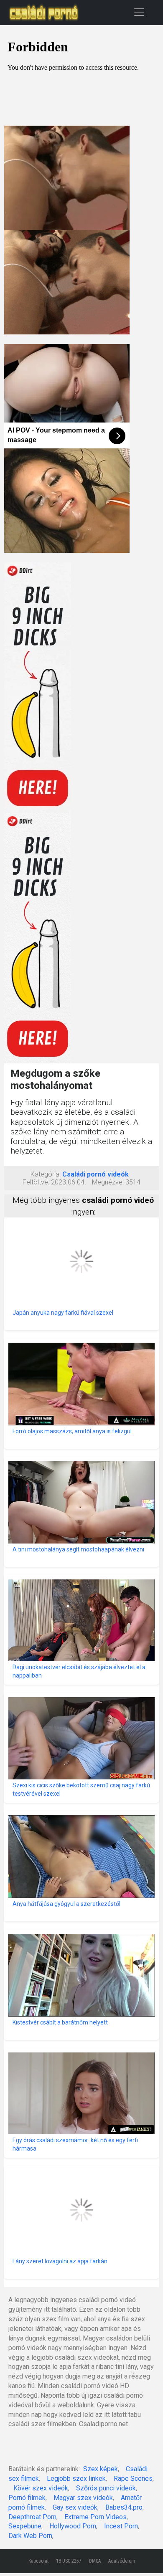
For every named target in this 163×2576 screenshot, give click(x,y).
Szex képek (101, 2469)
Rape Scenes (133, 2479)
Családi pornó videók (96, 1174)
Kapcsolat (38, 2561)
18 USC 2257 (69, 2561)
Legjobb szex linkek (76, 2479)
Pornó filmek (27, 2498)
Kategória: (46, 1174)
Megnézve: (108, 1182)
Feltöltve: (36, 1182)
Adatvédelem (122, 2561)
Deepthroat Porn (32, 2517)
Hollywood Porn (73, 2526)
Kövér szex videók (41, 2488)
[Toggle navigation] (139, 12)
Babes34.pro (124, 2507)
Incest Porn (121, 2526)
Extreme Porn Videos (96, 2517)
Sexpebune (25, 2526)
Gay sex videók (75, 2507)
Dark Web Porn (30, 2536)
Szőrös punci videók (106, 2488)
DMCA (95, 2561)
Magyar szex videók (83, 2498)
